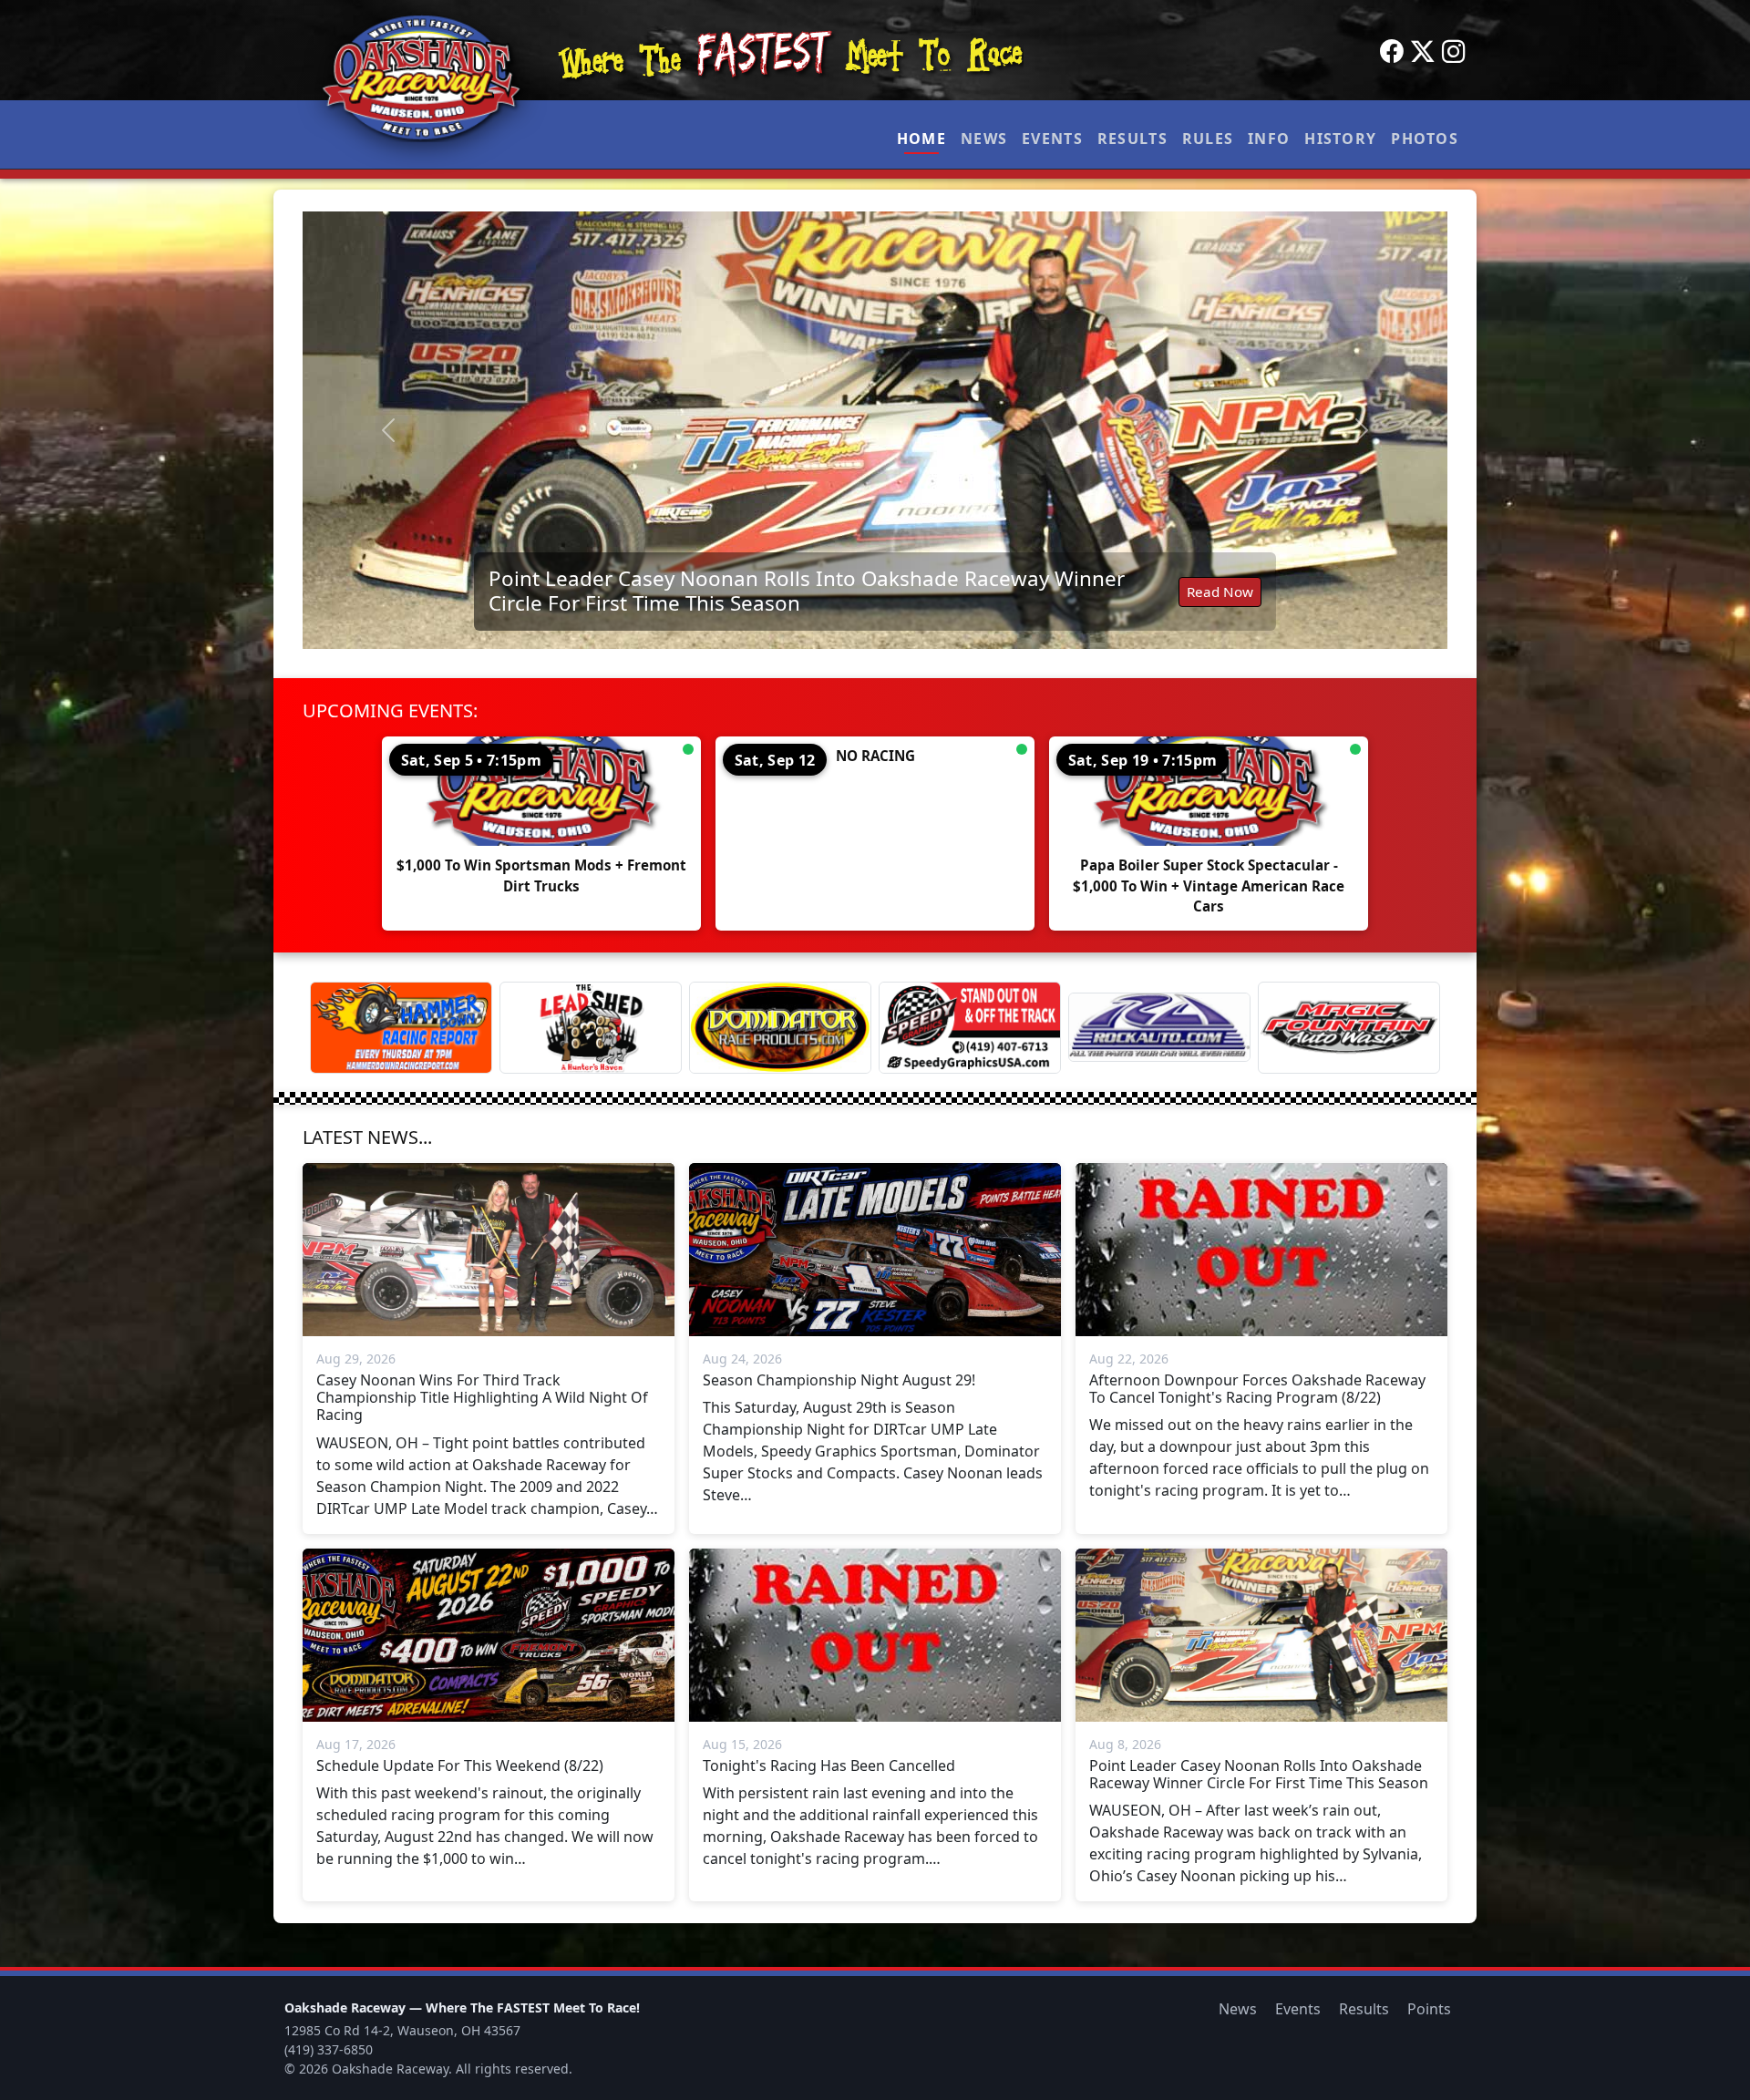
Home (921, 139)
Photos (1425, 139)
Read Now (1247, 601)
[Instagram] (1454, 52)
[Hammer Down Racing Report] (401, 1028)
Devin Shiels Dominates (631, 600)
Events (1052, 139)
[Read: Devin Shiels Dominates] (903, 430)
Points (1429, 2009)
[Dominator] (780, 1028)
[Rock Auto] (1159, 1027)
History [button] (1340, 139)
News (984, 139)
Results (1132, 139)
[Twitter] (1423, 52)
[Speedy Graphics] (970, 1028)
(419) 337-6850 (329, 2049)
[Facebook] (1392, 52)
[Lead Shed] (591, 1028)
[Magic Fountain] (1349, 1028)
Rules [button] (1208, 139)
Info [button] (1269, 139)
